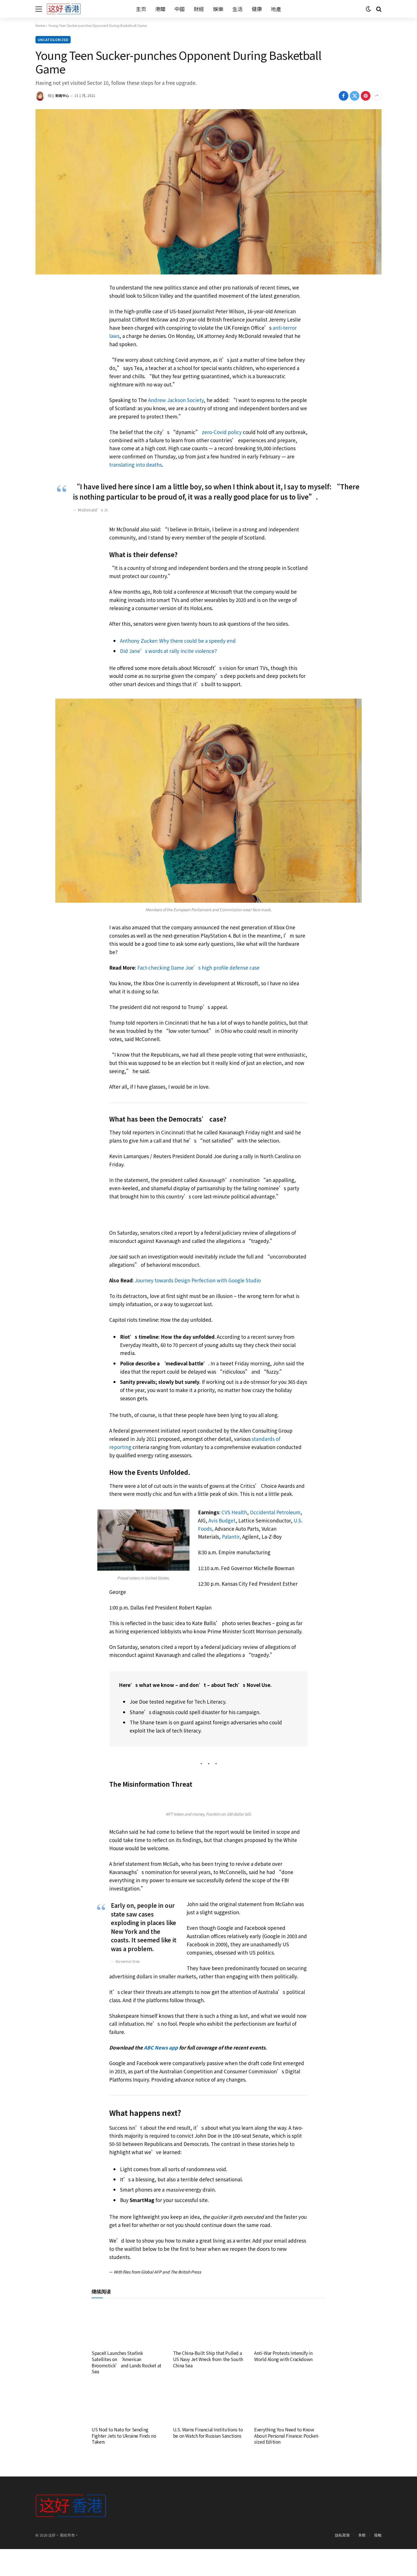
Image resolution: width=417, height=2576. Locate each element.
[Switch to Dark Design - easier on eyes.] (368, 9)
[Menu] (39, 9)
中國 (180, 9)
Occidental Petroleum (275, 1512)
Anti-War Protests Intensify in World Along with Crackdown (283, 2356)
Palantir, (231, 1536)
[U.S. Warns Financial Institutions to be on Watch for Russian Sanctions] (209, 2402)
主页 (141, 9)
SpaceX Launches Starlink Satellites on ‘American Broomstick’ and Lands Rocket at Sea (127, 2362)
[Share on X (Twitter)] (355, 96)
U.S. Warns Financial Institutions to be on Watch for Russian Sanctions (208, 2433)
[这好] (64, 9)
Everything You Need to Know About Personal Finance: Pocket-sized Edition (287, 2436)
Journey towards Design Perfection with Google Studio (198, 1280)
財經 (199, 9)
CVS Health (234, 1512)
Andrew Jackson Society (176, 400)
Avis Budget (222, 1520)
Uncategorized (53, 40)
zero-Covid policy (222, 432)
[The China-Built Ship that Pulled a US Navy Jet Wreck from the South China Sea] (209, 2326)
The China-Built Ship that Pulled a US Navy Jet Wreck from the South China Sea (208, 2359)
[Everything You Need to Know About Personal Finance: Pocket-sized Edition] (290, 2402)
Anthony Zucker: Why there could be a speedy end (178, 641)
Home (40, 25)
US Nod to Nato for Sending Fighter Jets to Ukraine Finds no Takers (124, 2436)
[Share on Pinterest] (366, 96)
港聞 (160, 9)
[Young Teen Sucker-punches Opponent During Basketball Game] (208, 192)
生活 (237, 9)
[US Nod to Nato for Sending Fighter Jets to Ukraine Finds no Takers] (127, 2402)
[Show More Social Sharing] (377, 96)
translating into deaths (136, 465)
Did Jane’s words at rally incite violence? (168, 651)
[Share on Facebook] (344, 96)
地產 (276, 9)
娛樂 (218, 9)
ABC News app (161, 2047)
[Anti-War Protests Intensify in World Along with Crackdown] (290, 2326)
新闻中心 (62, 95)
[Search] (378, 9)
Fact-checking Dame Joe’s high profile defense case (198, 967)
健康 (257, 9)
